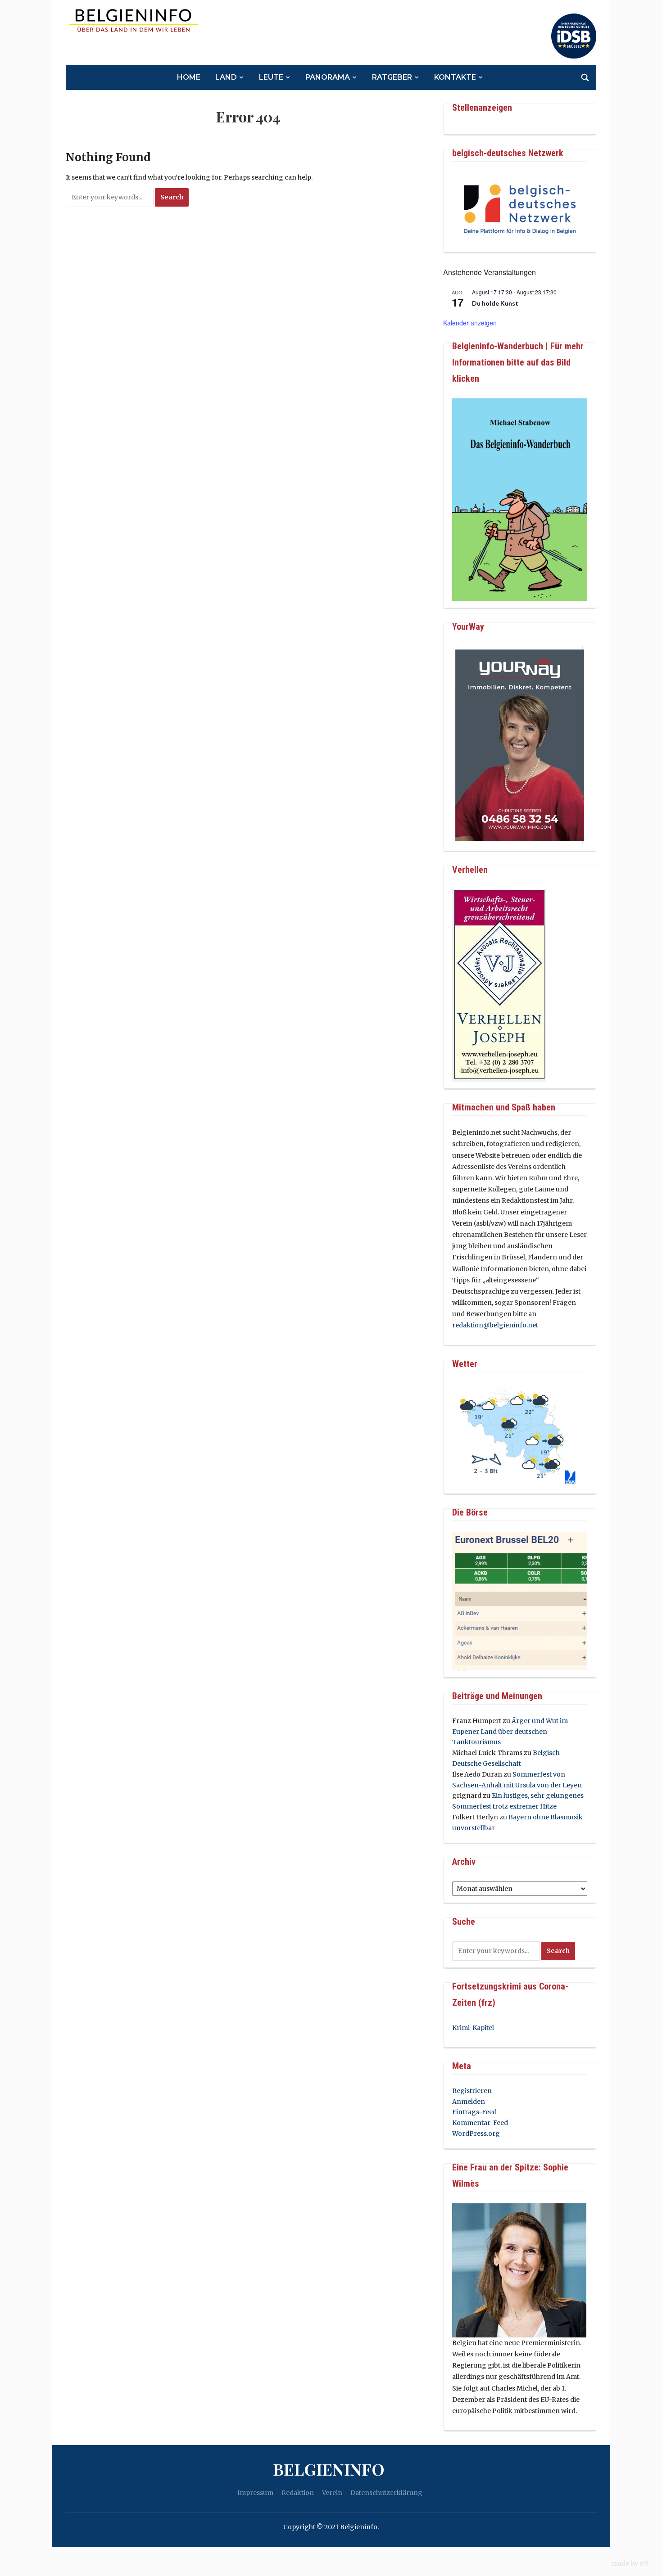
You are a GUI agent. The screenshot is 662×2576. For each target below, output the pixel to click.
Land (226, 77)
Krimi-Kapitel (473, 2028)
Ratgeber (392, 77)
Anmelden (469, 2102)
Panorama (328, 77)
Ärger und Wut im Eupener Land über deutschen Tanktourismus (510, 1732)
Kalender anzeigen (470, 323)
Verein (332, 2493)
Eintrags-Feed (474, 2112)
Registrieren (472, 2091)
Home (189, 77)
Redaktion (298, 2493)
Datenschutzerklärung (386, 2493)
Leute (271, 77)
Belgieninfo (329, 2469)
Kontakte (455, 77)
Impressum (255, 2493)
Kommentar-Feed (480, 2123)
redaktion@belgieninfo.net (495, 1325)
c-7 (644, 2563)
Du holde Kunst (495, 303)
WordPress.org (476, 2134)
